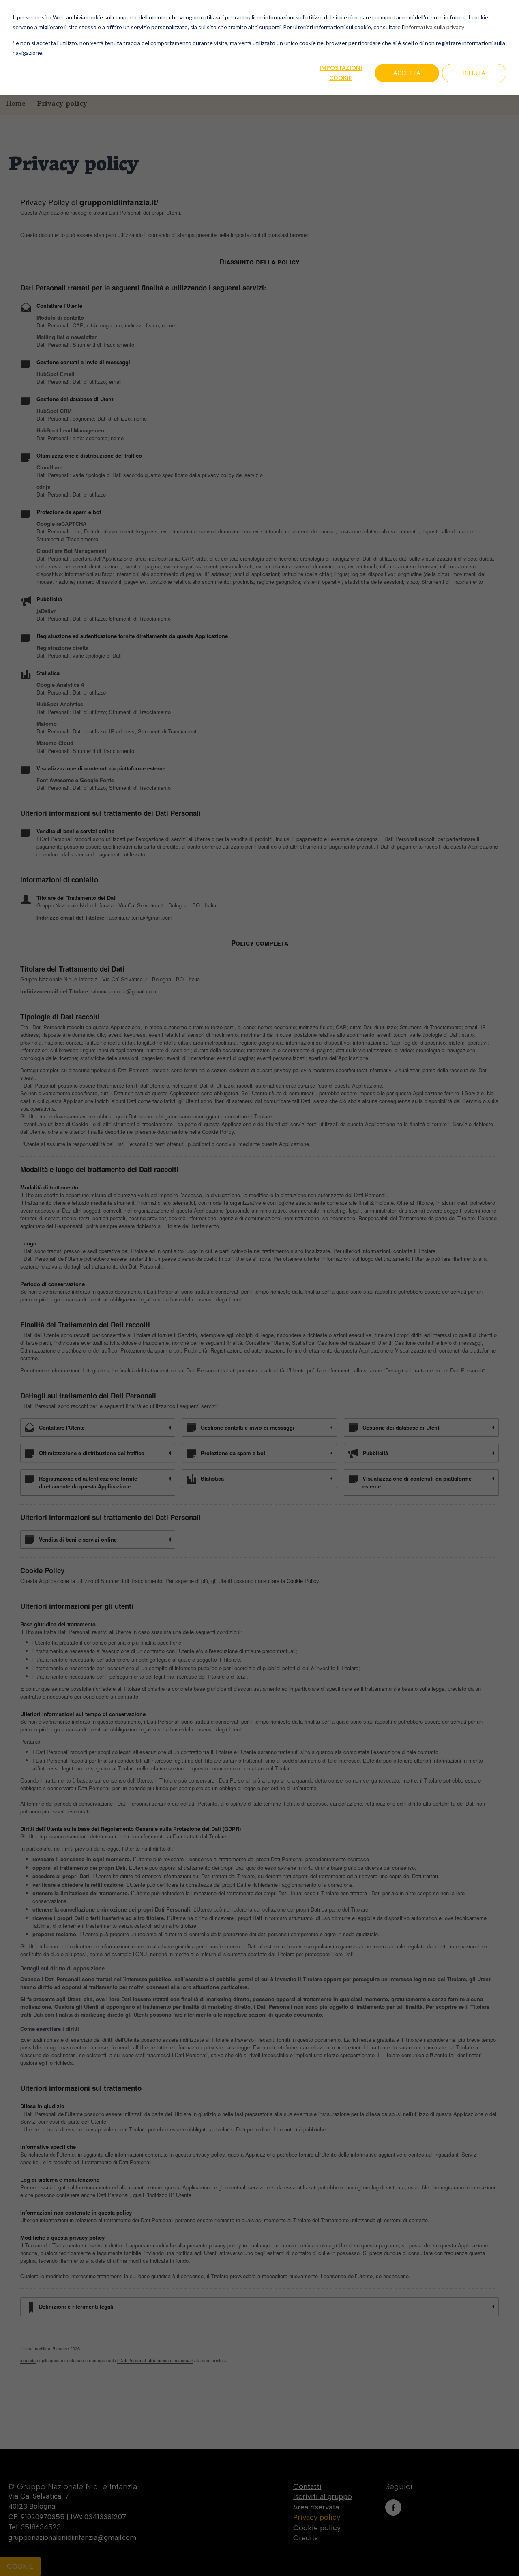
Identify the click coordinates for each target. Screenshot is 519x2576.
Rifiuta (474, 73)
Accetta (407, 73)
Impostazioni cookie (341, 73)
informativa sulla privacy (434, 27)
